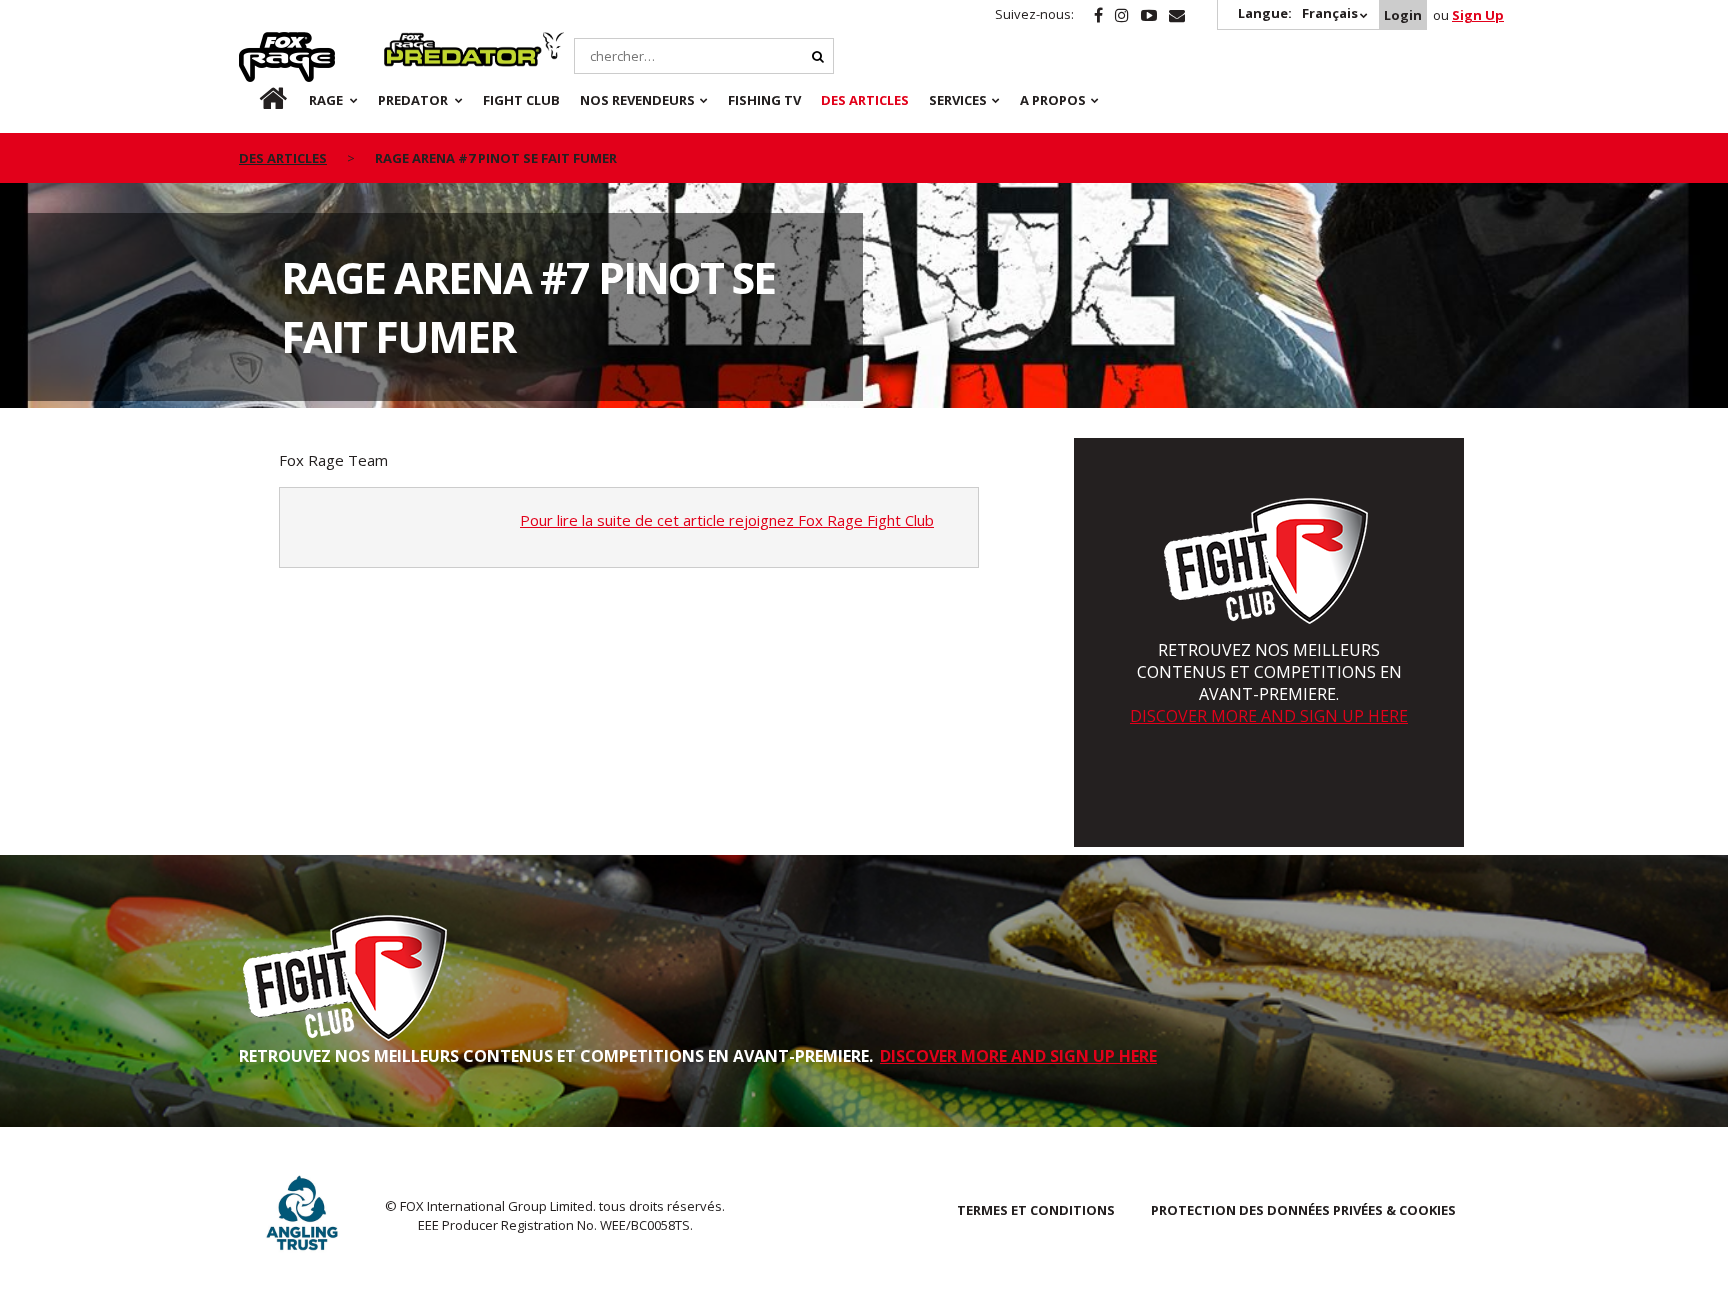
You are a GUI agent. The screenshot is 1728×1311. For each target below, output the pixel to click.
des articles (283, 158)
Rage (258, 43)
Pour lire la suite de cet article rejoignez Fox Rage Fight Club (727, 520)
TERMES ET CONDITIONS (1036, 1210)
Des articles (865, 100)
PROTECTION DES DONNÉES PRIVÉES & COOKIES (1303, 1210)
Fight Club (521, 100)
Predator (417, 43)
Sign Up (1478, 15)
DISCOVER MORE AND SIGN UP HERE (1269, 716)
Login (1403, 15)
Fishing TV (764, 100)
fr (256, 100)
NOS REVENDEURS (637, 100)
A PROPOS (1053, 100)
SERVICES (958, 100)
